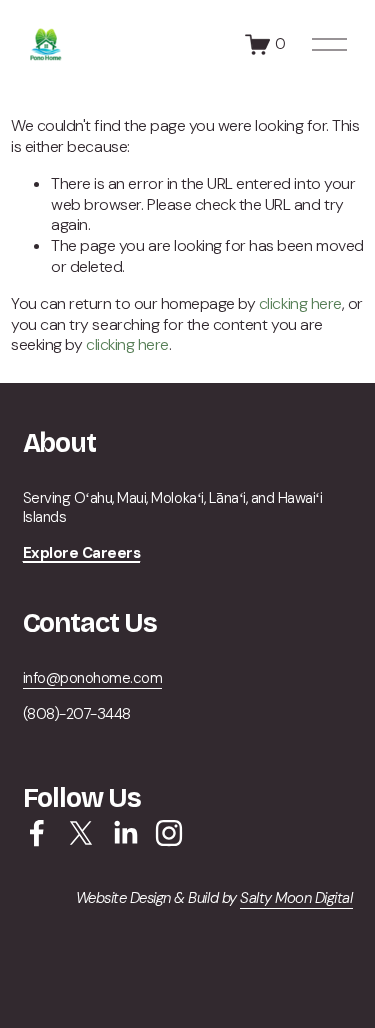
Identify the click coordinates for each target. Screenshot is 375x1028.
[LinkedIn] (125, 833)
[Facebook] (37, 833)
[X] (81, 833)
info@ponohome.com (93, 678)
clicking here (300, 303)
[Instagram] (169, 833)
